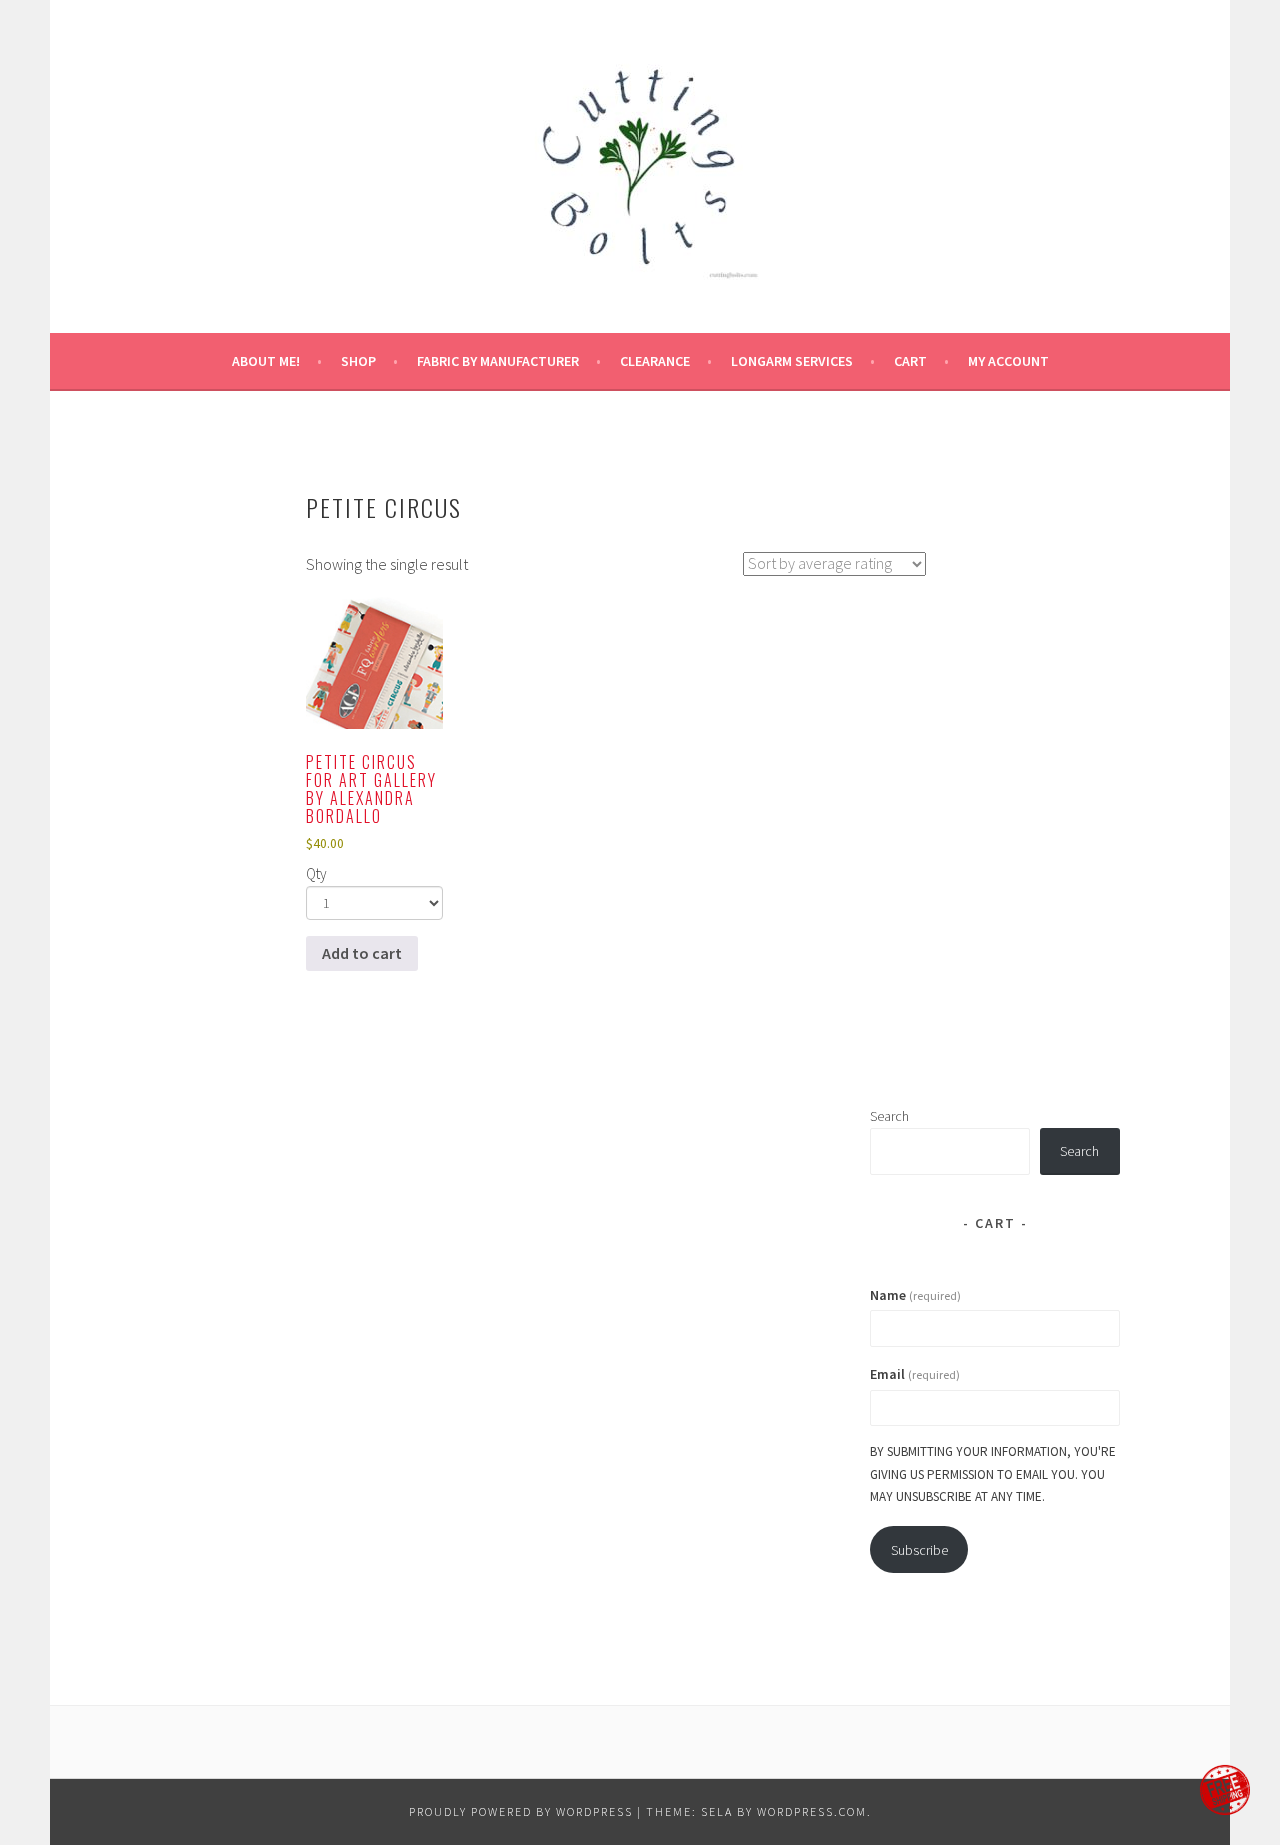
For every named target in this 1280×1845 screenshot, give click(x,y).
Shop (358, 361)
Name (915, 1295)
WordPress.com (812, 1811)
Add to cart (362, 953)
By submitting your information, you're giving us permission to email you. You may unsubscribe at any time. (993, 1474)
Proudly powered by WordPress (521, 1811)
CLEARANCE (655, 361)
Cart (910, 361)
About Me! (266, 361)
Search (889, 1116)
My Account (1008, 361)
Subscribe (919, 1550)
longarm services (792, 361)
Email (915, 1374)
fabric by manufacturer (498, 361)
